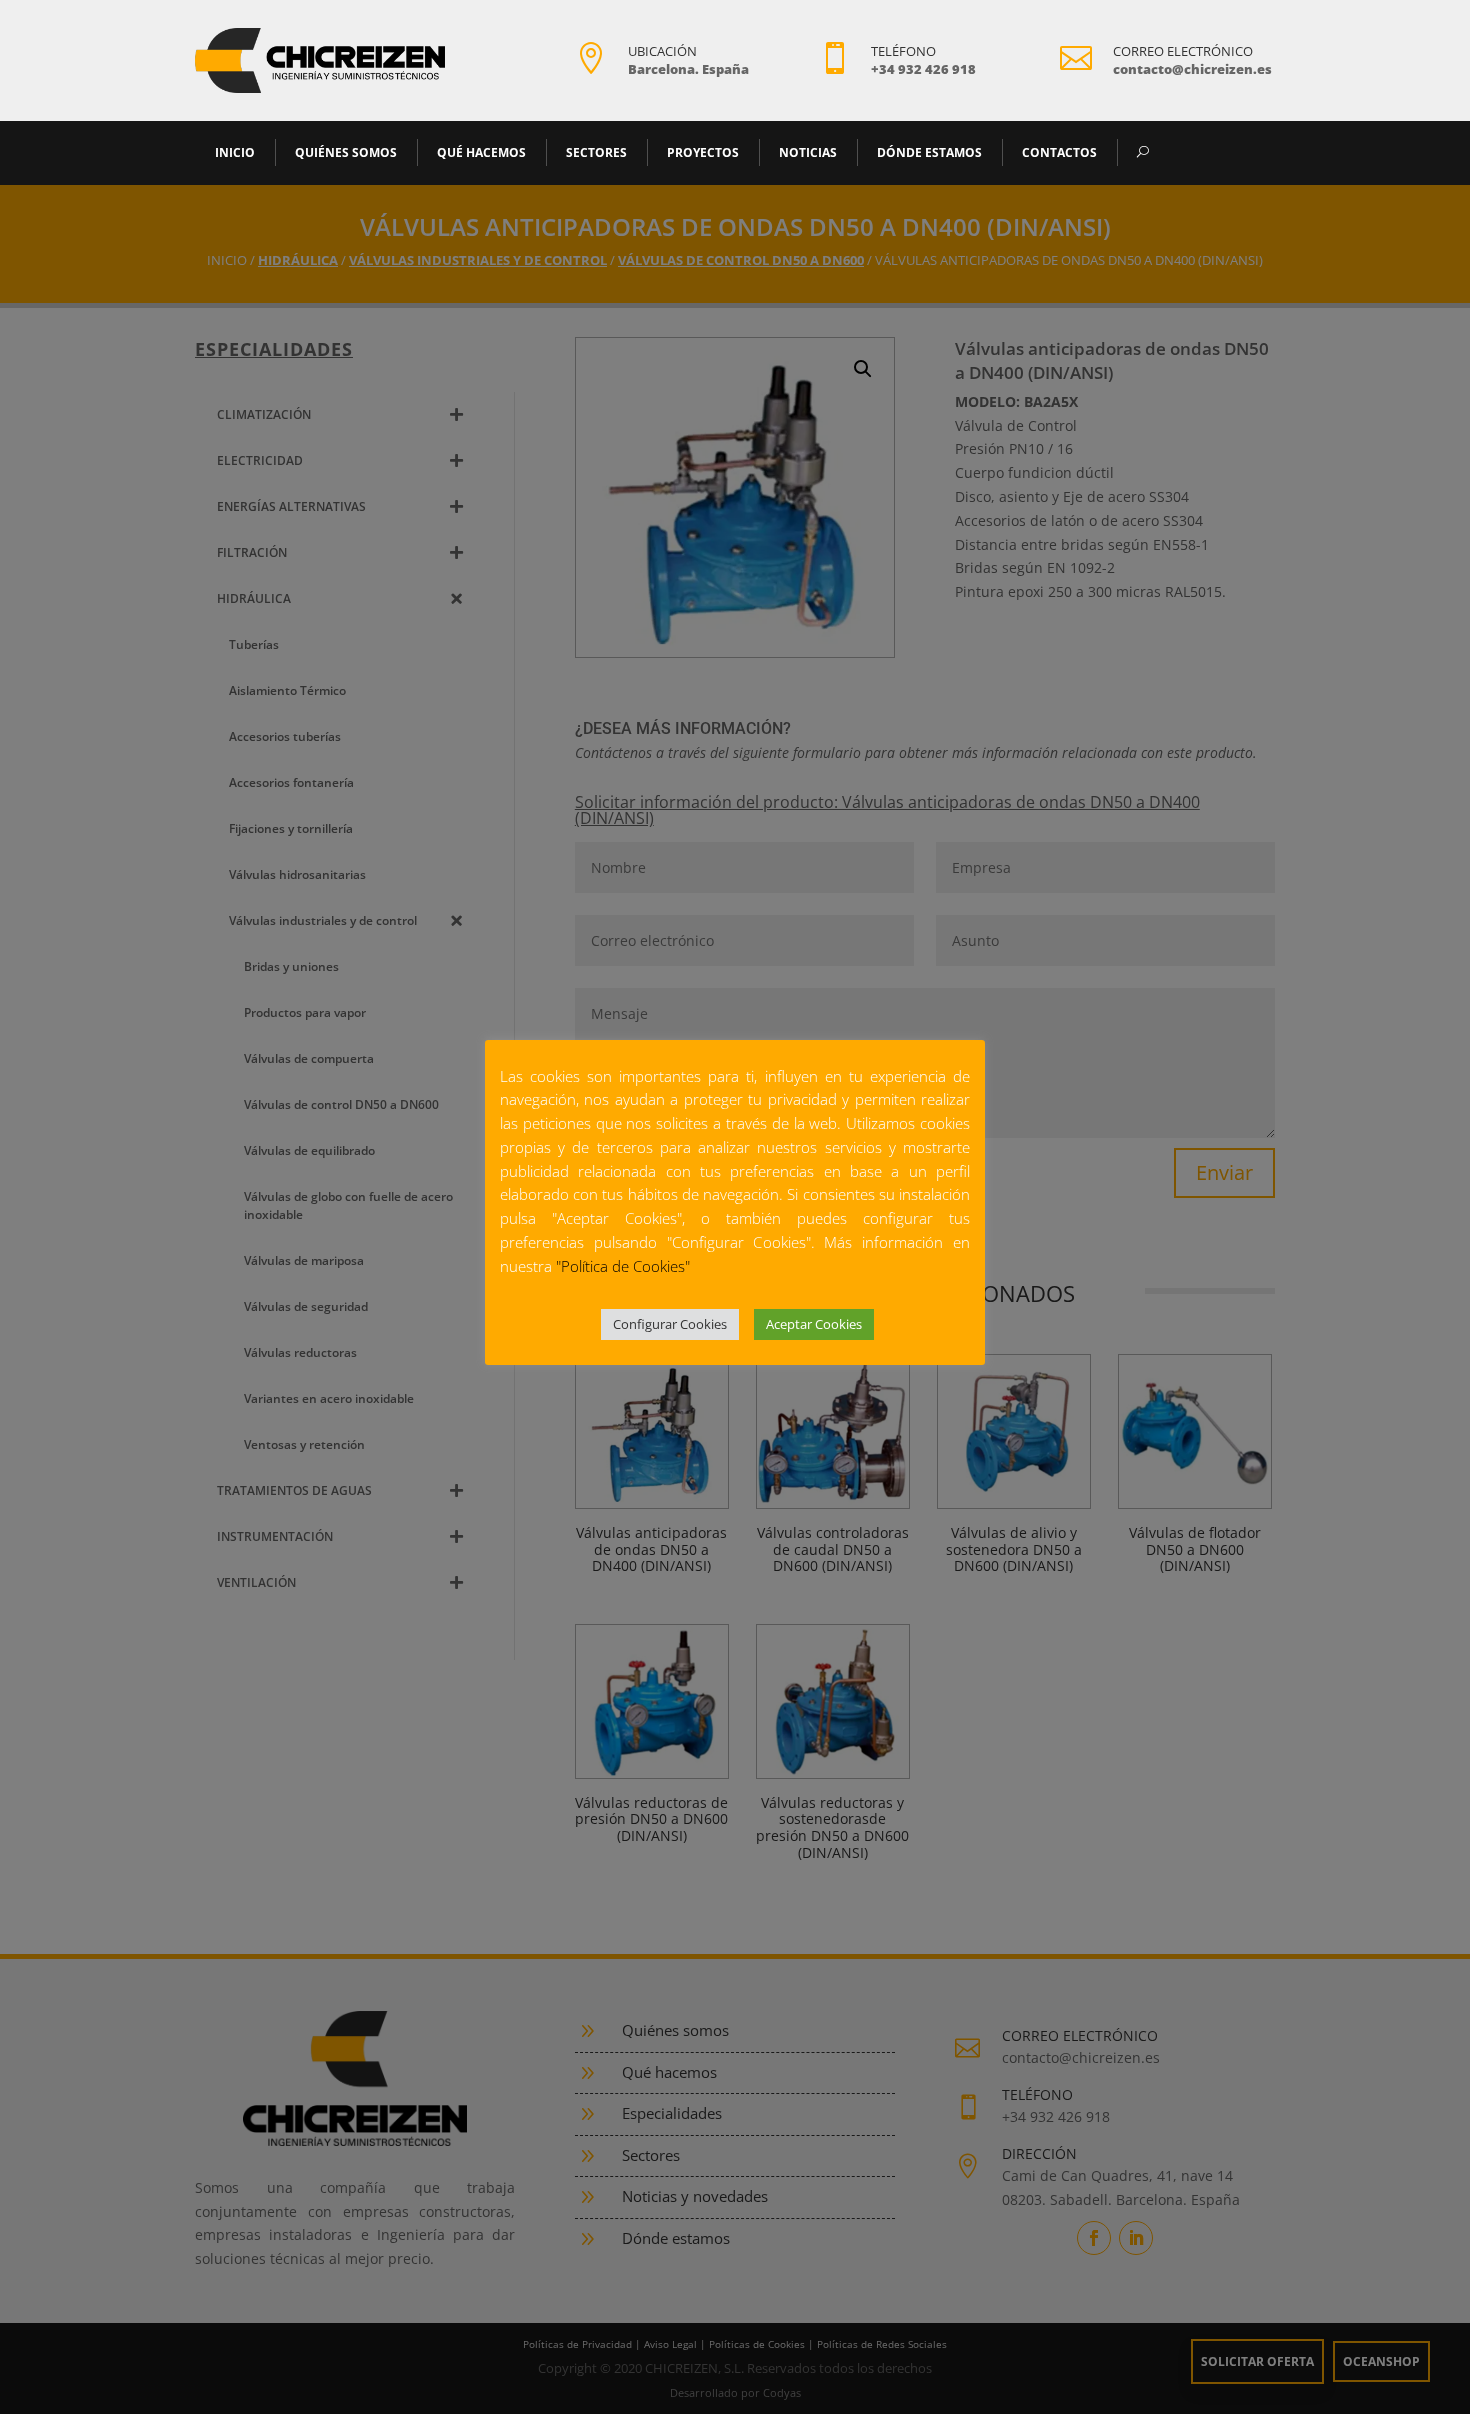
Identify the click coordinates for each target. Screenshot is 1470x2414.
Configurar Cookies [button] (670, 1324)
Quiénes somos (346, 152)
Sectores (596, 152)
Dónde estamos (929, 152)
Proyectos (703, 152)
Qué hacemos (481, 152)
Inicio (235, 152)
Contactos (1059, 152)
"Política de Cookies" (623, 1266)
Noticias (808, 152)
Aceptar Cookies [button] (814, 1324)
